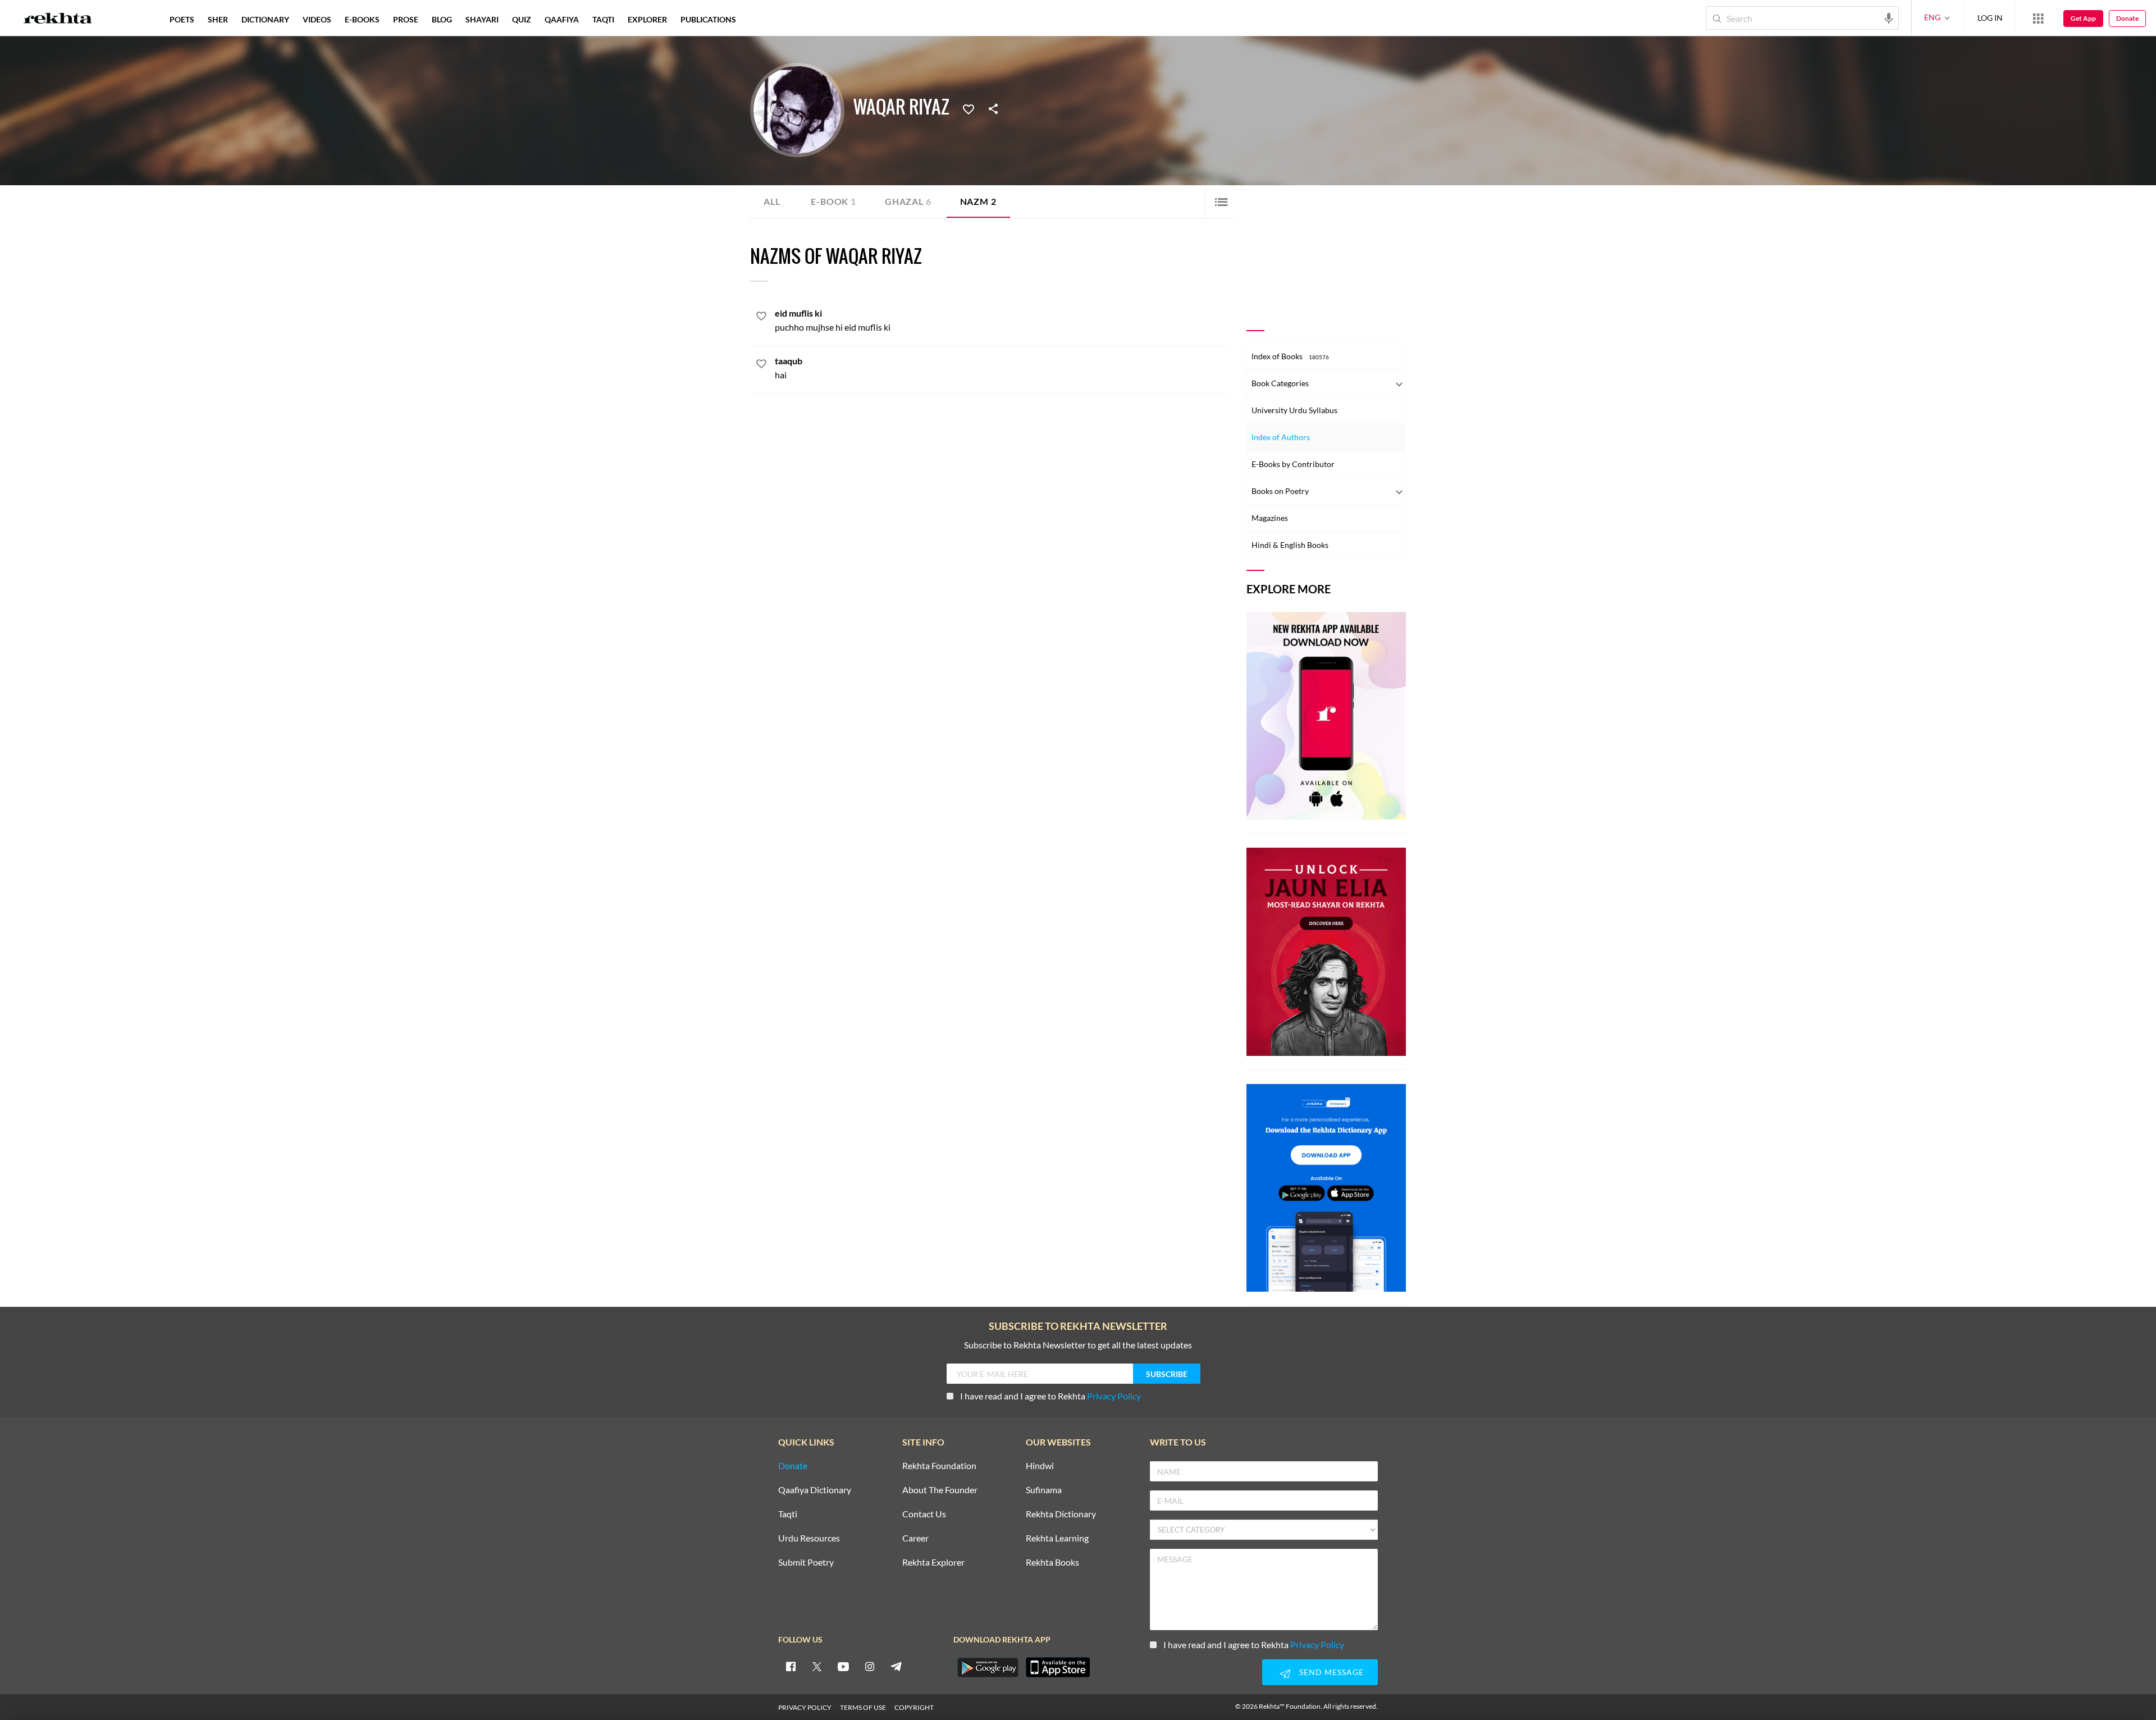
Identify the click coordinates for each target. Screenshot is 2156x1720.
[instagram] (870, 1666)
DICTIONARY (265, 19)
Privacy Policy (1114, 1396)
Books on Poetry (1280, 491)
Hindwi (1040, 1466)
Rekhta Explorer (933, 1563)
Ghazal (908, 201)
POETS (182, 19)
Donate (2127, 18)
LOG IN (1990, 18)
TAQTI (603, 19)
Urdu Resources (809, 1538)
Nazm (978, 201)
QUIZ (522, 19)
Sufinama (1044, 1490)
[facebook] (791, 1666)
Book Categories (1280, 383)
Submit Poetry (806, 1563)
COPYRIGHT (914, 1707)
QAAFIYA (562, 19)
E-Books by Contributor (1293, 464)
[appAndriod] (988, 1667)
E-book (833, 201)
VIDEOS (317, 19)
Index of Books (1290, 356)
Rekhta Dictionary (1061, 1514)
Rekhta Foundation (939, 1466)
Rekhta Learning (1057, 1538)
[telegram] (896, 1666)
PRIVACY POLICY (805, 1707)
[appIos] (1058, 1667)
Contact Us (924, 1514)
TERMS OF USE (863, 1707)
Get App (2083, 18)
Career (915, 1538)
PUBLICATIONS (708, 19)
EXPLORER (647, 19)
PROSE (406, 19)
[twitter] (817, 1666)
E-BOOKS (362, 19)
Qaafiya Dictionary (815, 1490)
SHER (218, 19)
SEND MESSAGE (1331, 1672)
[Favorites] (969, 108)
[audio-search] (1889, 17)
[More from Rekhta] (2038, 18)
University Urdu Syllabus (1294, 410)
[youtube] (843, 1666)
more (761, 19)
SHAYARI (482, 19)
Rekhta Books (1052, 1563)
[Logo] (58, 20)
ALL (772, 201)
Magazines (1270, 518)
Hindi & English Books (1290, 545)
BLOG (442, 19)
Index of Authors (1281, 437)
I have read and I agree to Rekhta (1050, 1396)
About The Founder (940, 1490)
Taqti (788, 1514)
